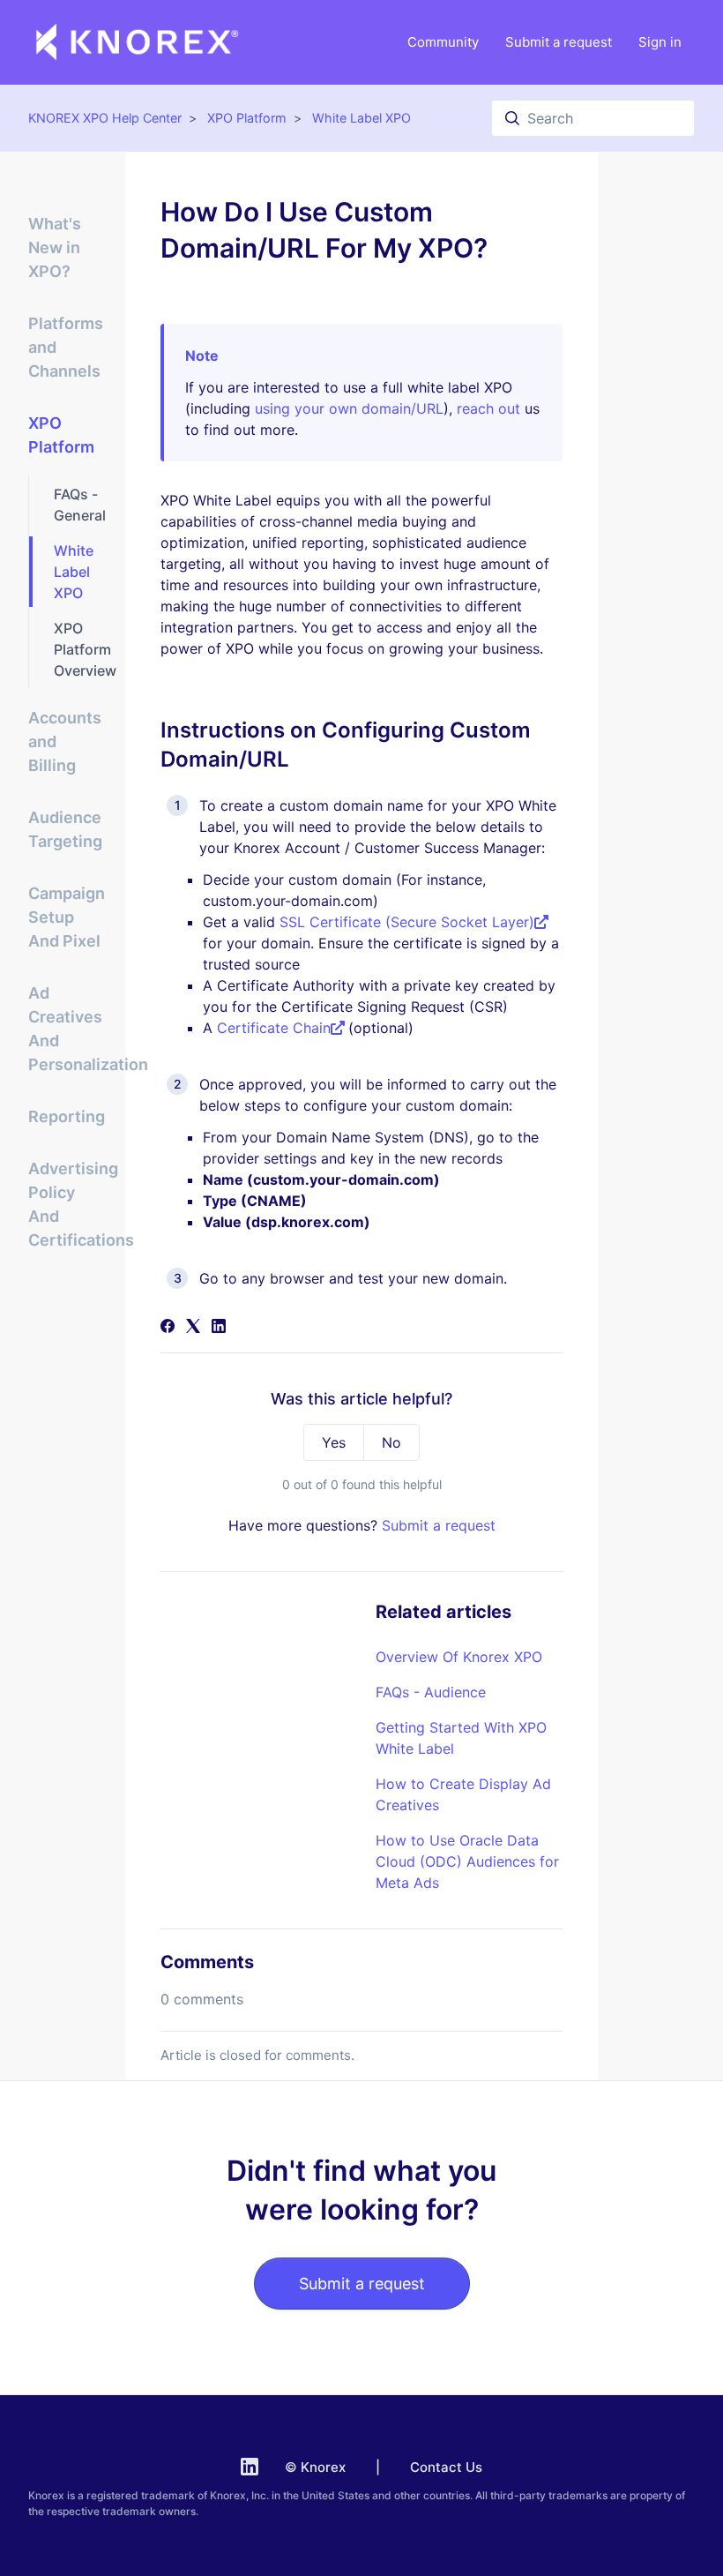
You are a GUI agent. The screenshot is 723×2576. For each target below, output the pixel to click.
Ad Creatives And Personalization (66, 1029)
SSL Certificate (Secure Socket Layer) (407, 922)
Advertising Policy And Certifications (66, 1204)
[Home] (138, 42)
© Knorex (315, 2467)
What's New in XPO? (55, 247)
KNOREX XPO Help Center (105, 118)
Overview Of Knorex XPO (459, 1657)
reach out (488, 408)
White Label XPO (361, 118)
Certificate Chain (274, 1028)
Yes (334, 1442)
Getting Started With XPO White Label (461, 1738)
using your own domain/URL (349, 408)
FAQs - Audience (431, 1692)
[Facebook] (168, 1328)
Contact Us (446, 2467)
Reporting (66, 1116)
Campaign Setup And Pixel (66, 917)
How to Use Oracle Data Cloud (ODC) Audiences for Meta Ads (467, 1861)
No (391, 1442)
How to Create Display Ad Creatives (463, 1794)
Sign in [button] (660, 42)
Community (443, 42)
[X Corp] (193, 1328)
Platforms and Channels (66, 347)
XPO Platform (247, 118)
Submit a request (559, 42)
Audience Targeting (65, 829)
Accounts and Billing (65, 741)
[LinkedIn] (219, 1328)
